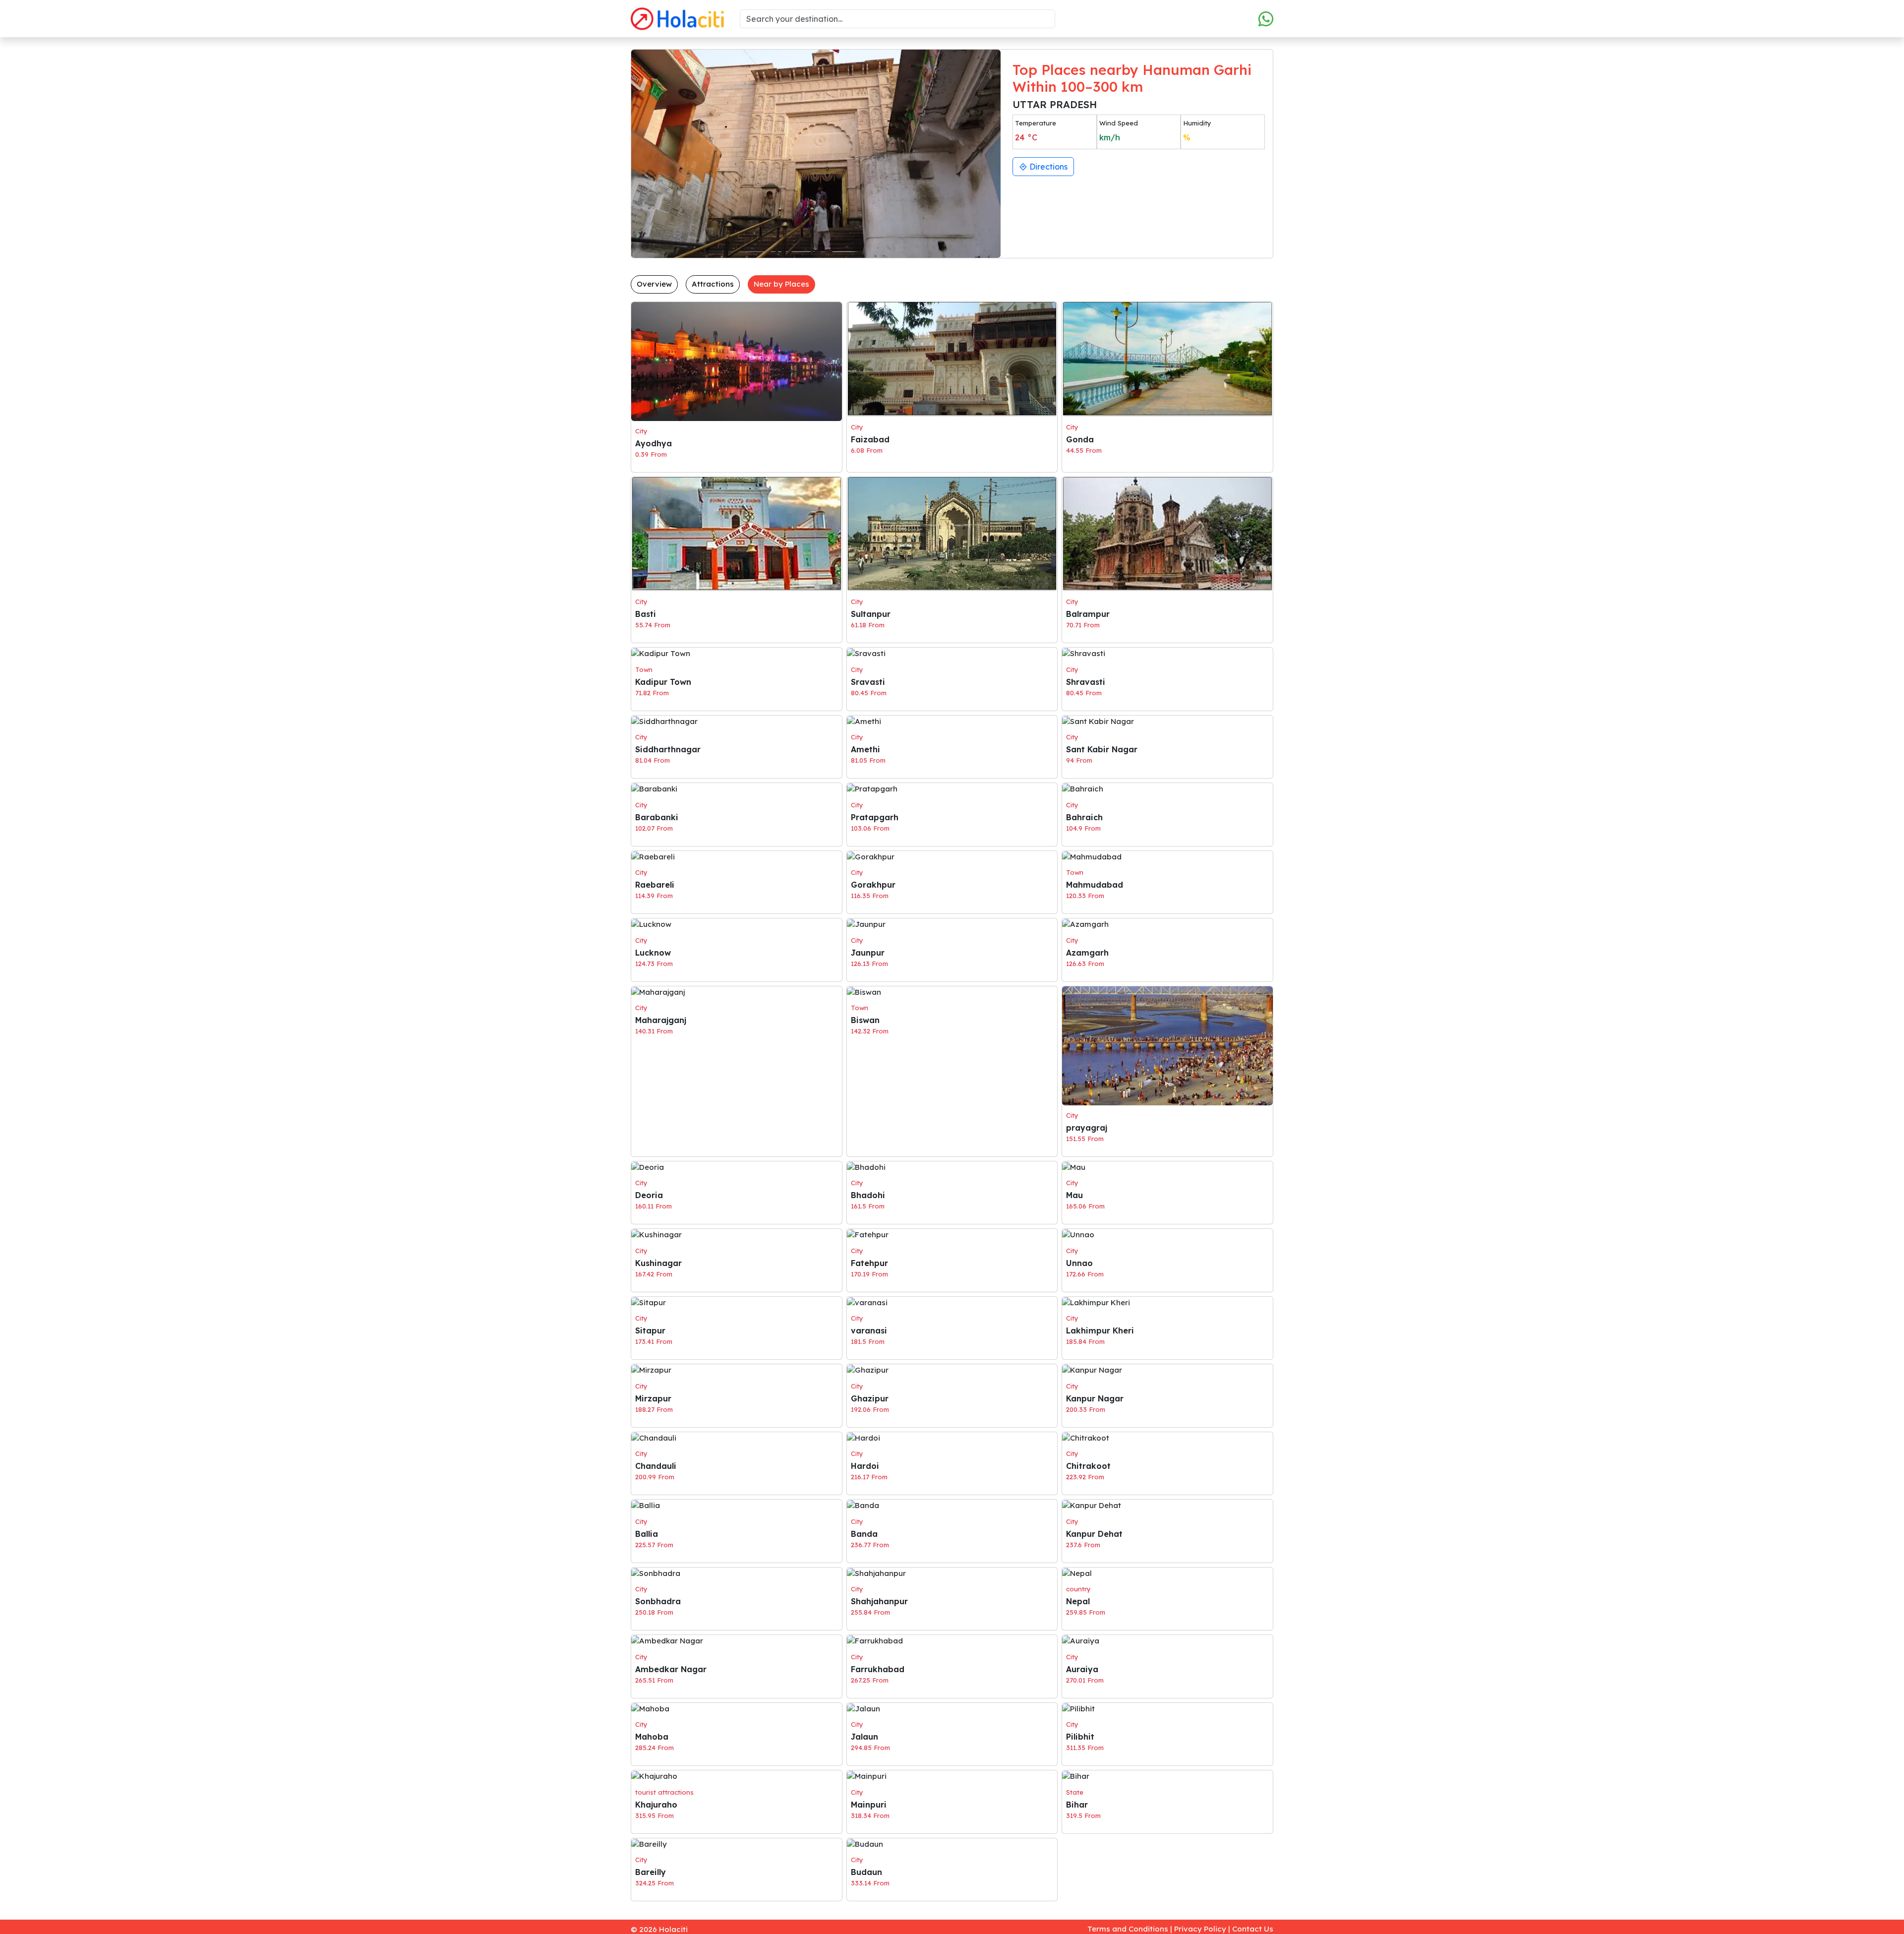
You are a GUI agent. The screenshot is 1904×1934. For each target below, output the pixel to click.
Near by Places (781, 284)
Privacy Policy (1200, 1929)
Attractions (713, 284)
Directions (1047, 167)
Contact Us (1253, 1929)
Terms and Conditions (1128, 1929)
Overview (654, 284)
